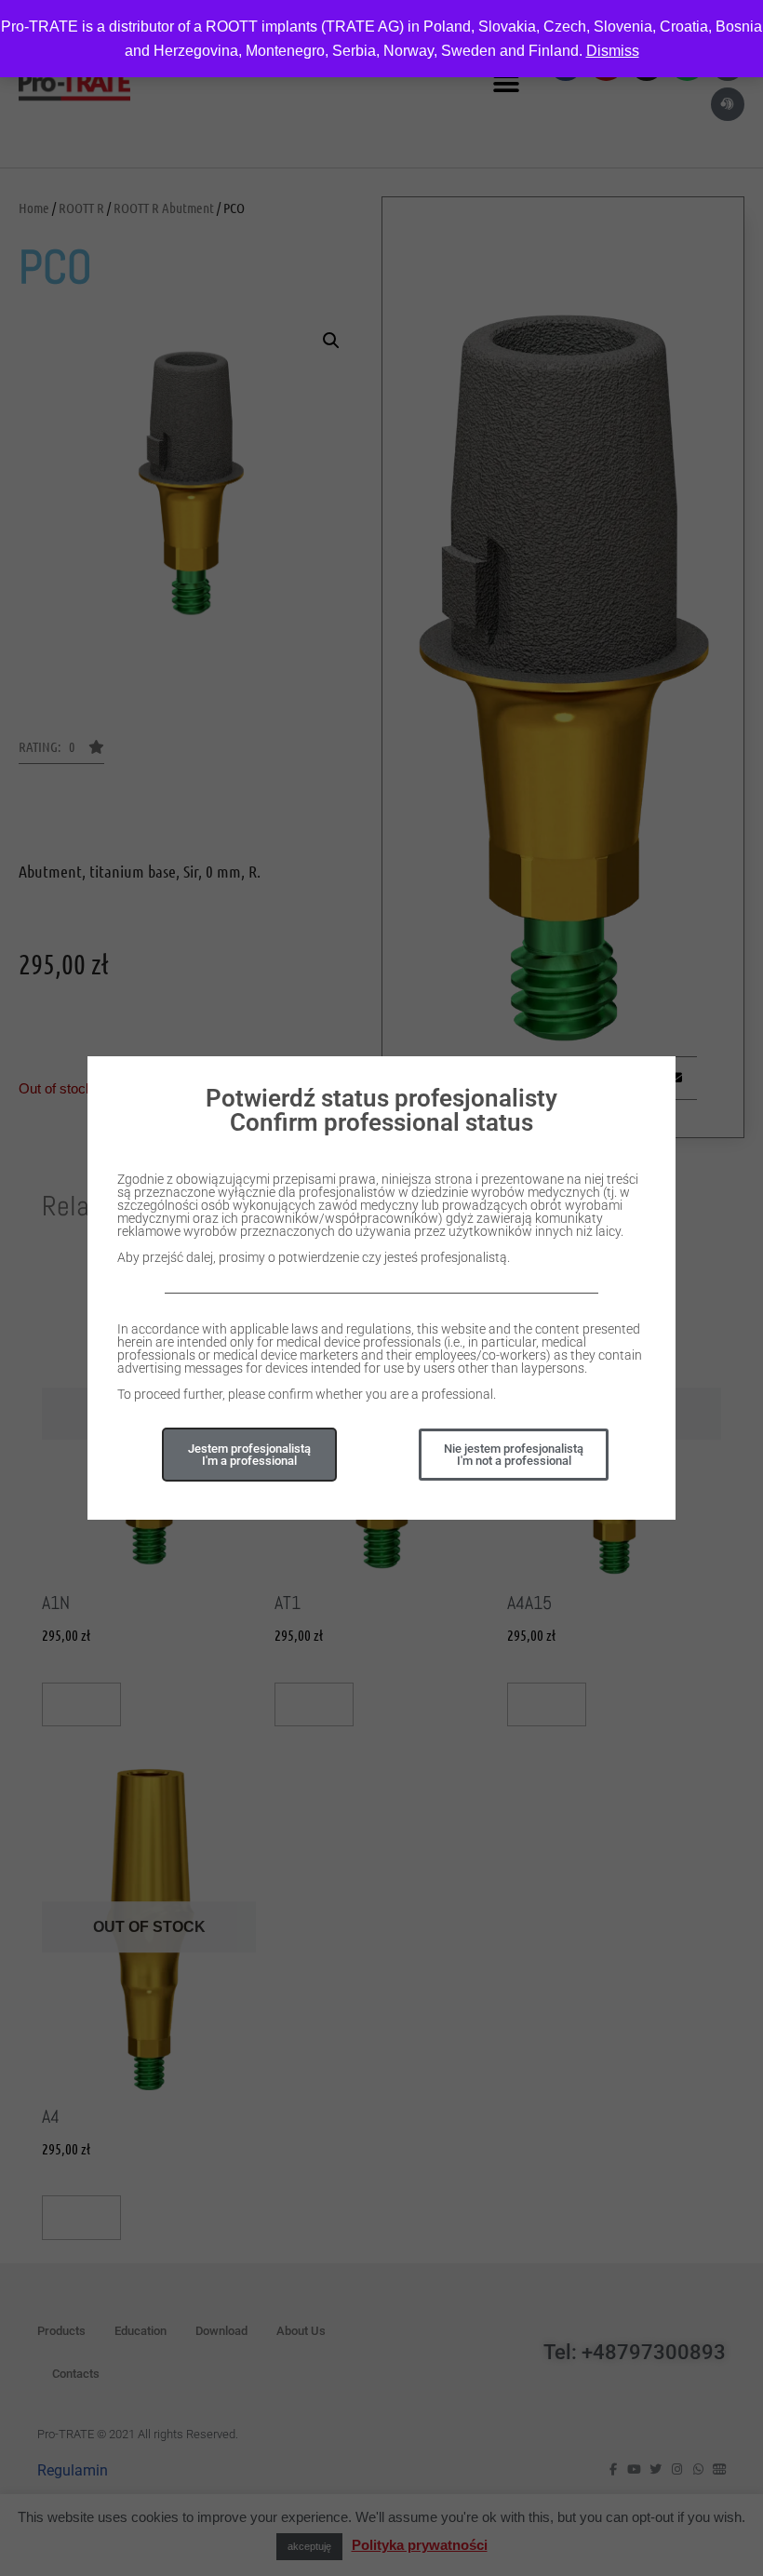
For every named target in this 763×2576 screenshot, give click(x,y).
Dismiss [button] (613, 51)
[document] (381, 1288)
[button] (514, 1455)
